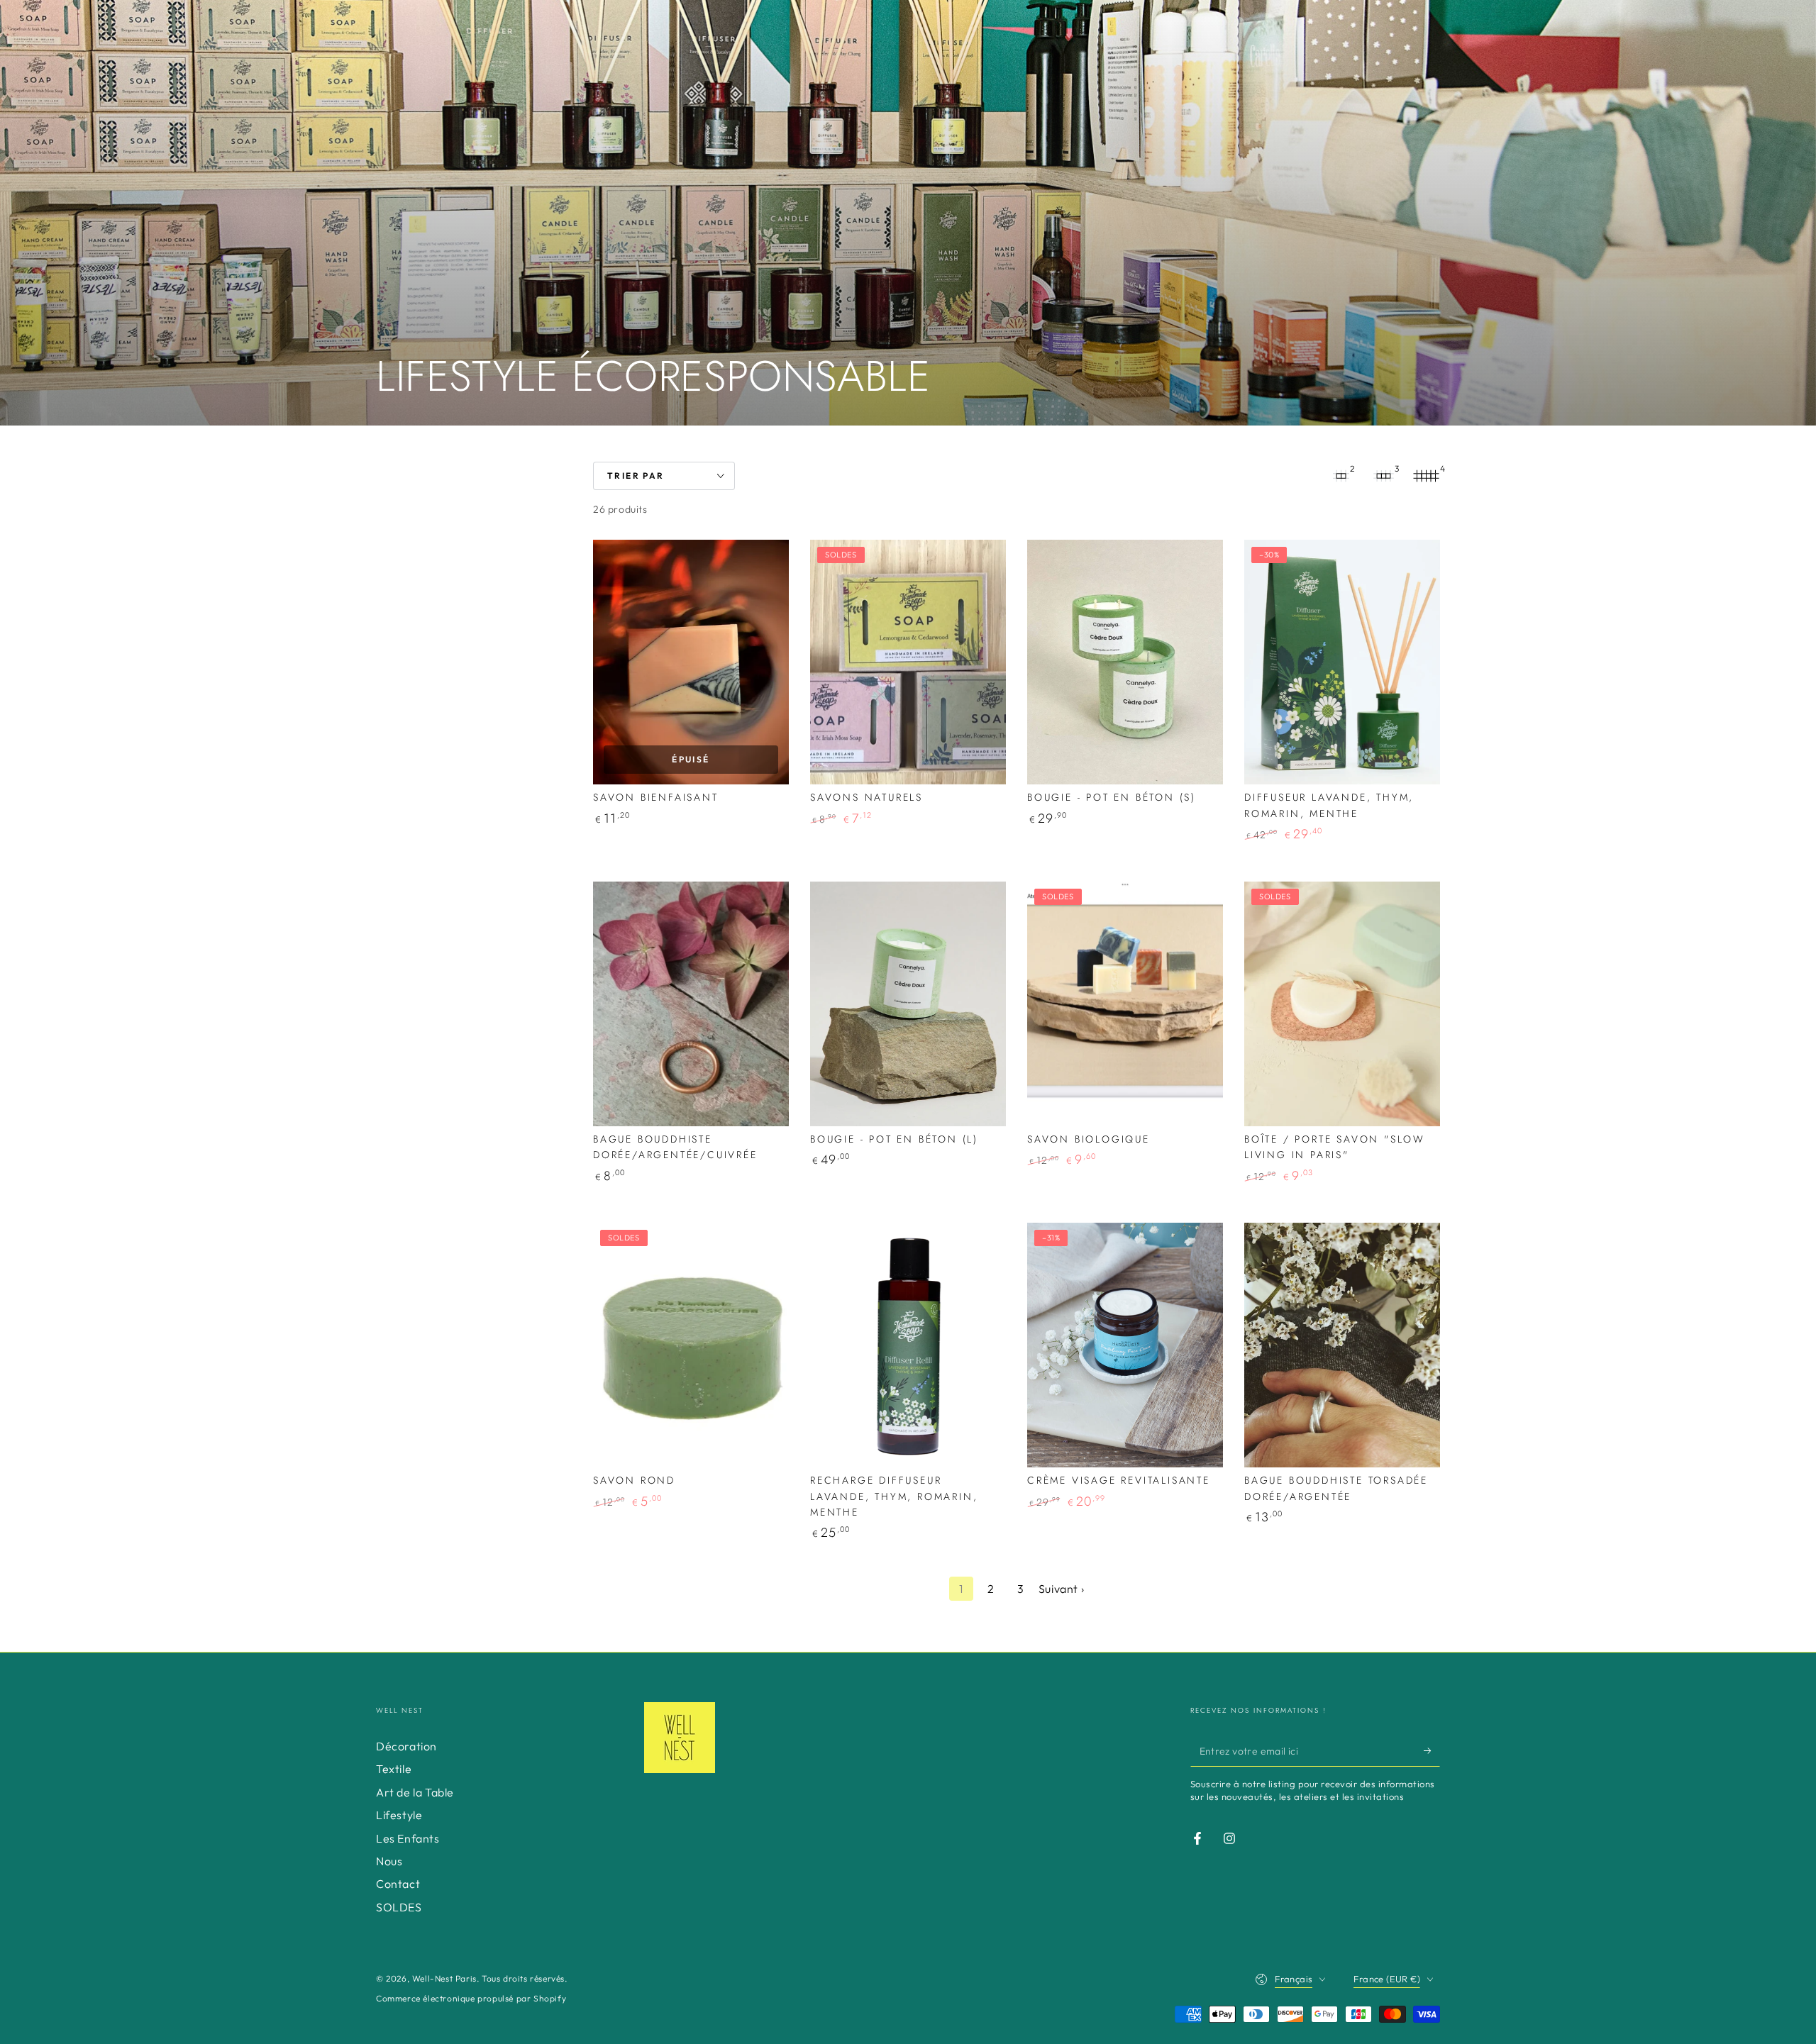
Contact (398, 1884)
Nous (389, 1861)
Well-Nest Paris (444, 1978)
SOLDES (399, 1907)
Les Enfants (408, 1838)
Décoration (406, 1746)
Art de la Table (415, 1792)
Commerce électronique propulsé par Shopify (471, 1998)
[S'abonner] (1432, 1750)
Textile (394, 1769)
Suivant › (1061, 1589)
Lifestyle (399, 1815)
